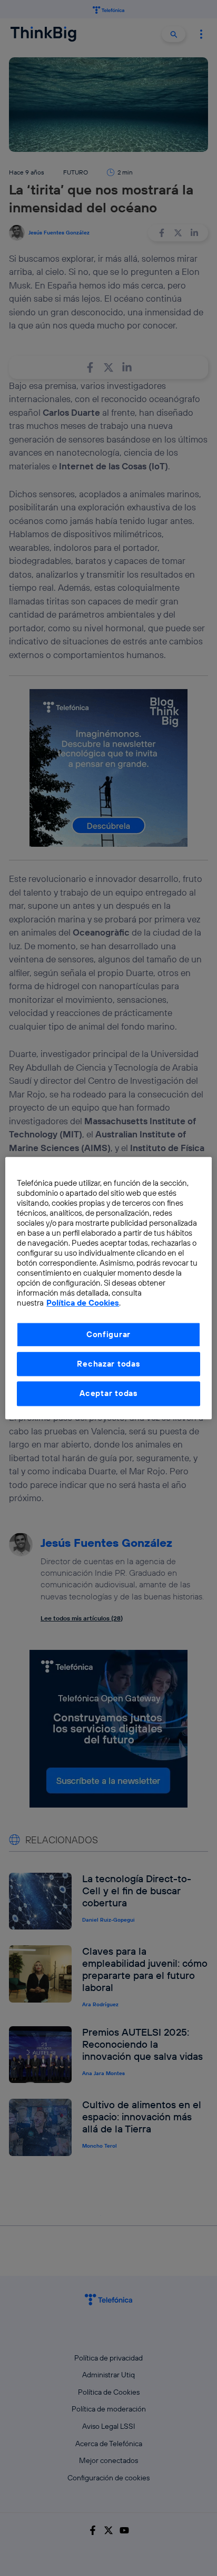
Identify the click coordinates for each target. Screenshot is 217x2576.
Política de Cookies (83, 1303)
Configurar (108, 1334)
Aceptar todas (108, 1394)
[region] (108, 1288)
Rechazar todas (108, 1364)
